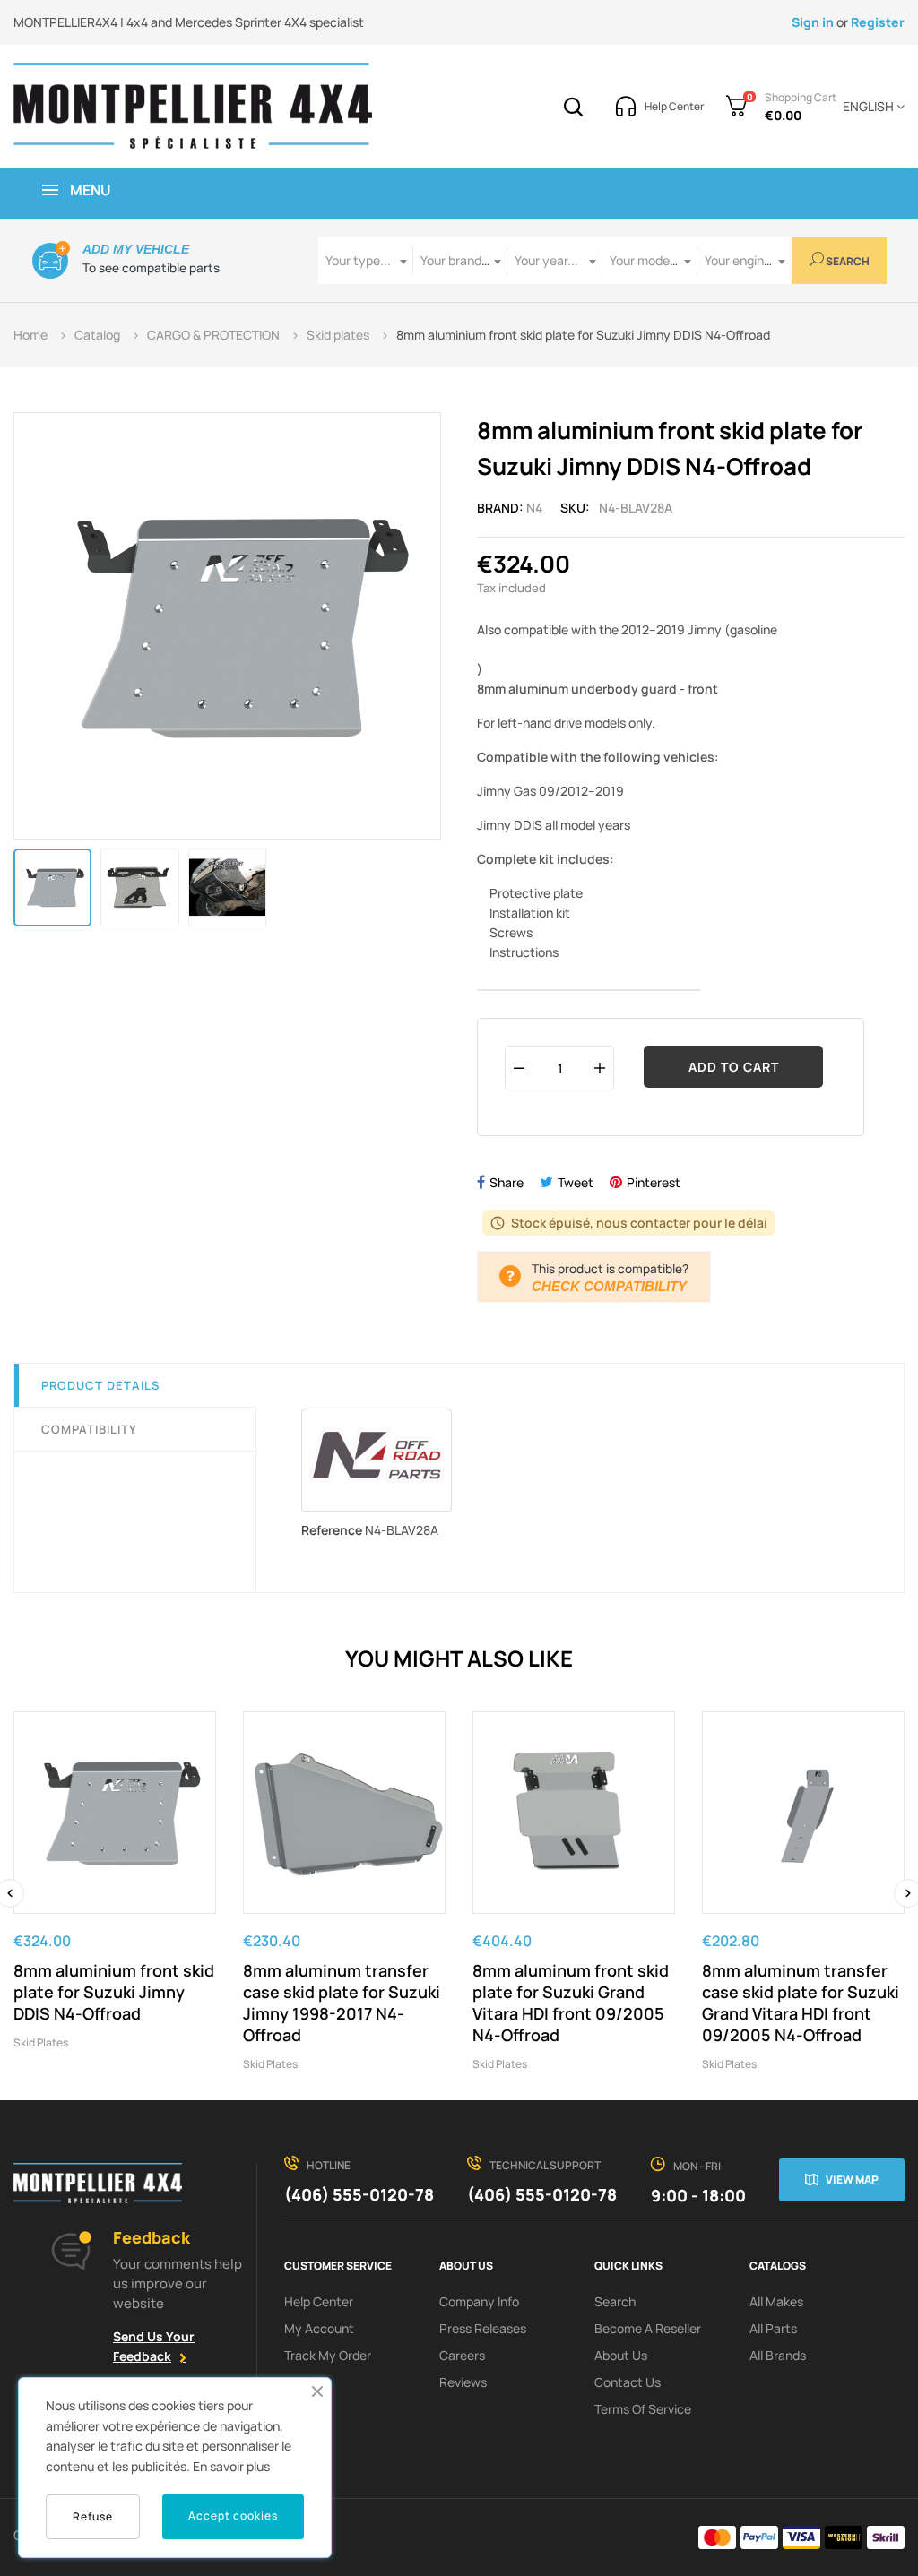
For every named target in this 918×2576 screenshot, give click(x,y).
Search (847, 261)
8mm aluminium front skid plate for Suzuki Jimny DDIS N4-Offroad (114, 1992)
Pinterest (654, 1182)
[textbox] (366, 260)
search (615, 2301)
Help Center (319, 2301)
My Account (319, 2328)
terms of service (643, 2409)
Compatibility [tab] (89, 1429)
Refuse (93, 2516)
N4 (534, 508)
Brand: (500, 508)
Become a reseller (648, 2328)
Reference (332, 1530)
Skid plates (41, 2042)
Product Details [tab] (100, 1385)
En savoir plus (231, 2466)
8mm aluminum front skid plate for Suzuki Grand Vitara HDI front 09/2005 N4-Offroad (571, 2003)
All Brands (778, 2355)
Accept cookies (233, 2516)
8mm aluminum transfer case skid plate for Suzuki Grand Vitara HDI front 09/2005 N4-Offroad (801, 2003)
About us (621, 2355)
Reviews (463, 2382)
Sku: (575, 508)
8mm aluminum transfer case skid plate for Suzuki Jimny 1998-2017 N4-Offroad (342, 2003)
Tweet (576, 1182)
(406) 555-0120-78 (359, 2194)
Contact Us (628, 2382)
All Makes (776, 2301)
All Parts (773, 2328)
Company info (479, 2301)
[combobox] (366, 260)
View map (852, 2180)
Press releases (483, 2328)
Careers (462, 2355)
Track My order (328, 2355)
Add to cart (734, 1067)
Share (507, 1182)
